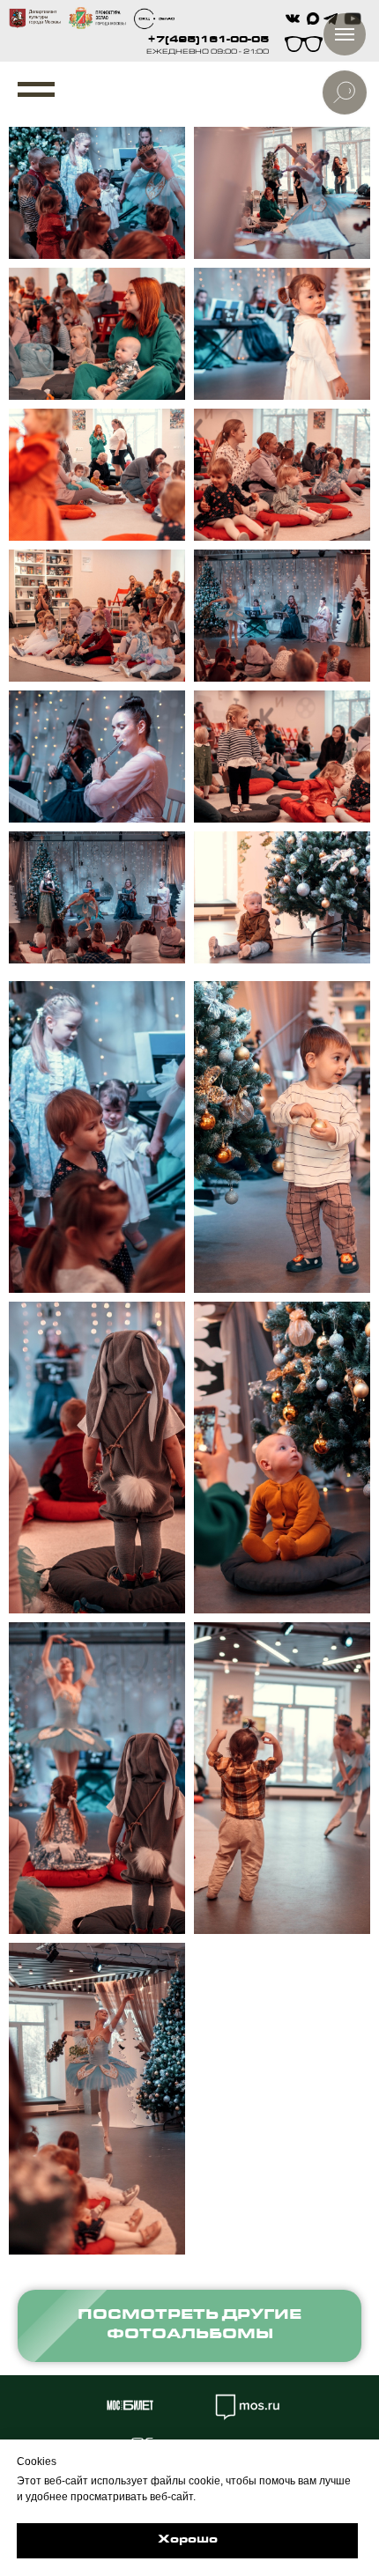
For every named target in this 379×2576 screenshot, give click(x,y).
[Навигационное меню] (36, 90)
